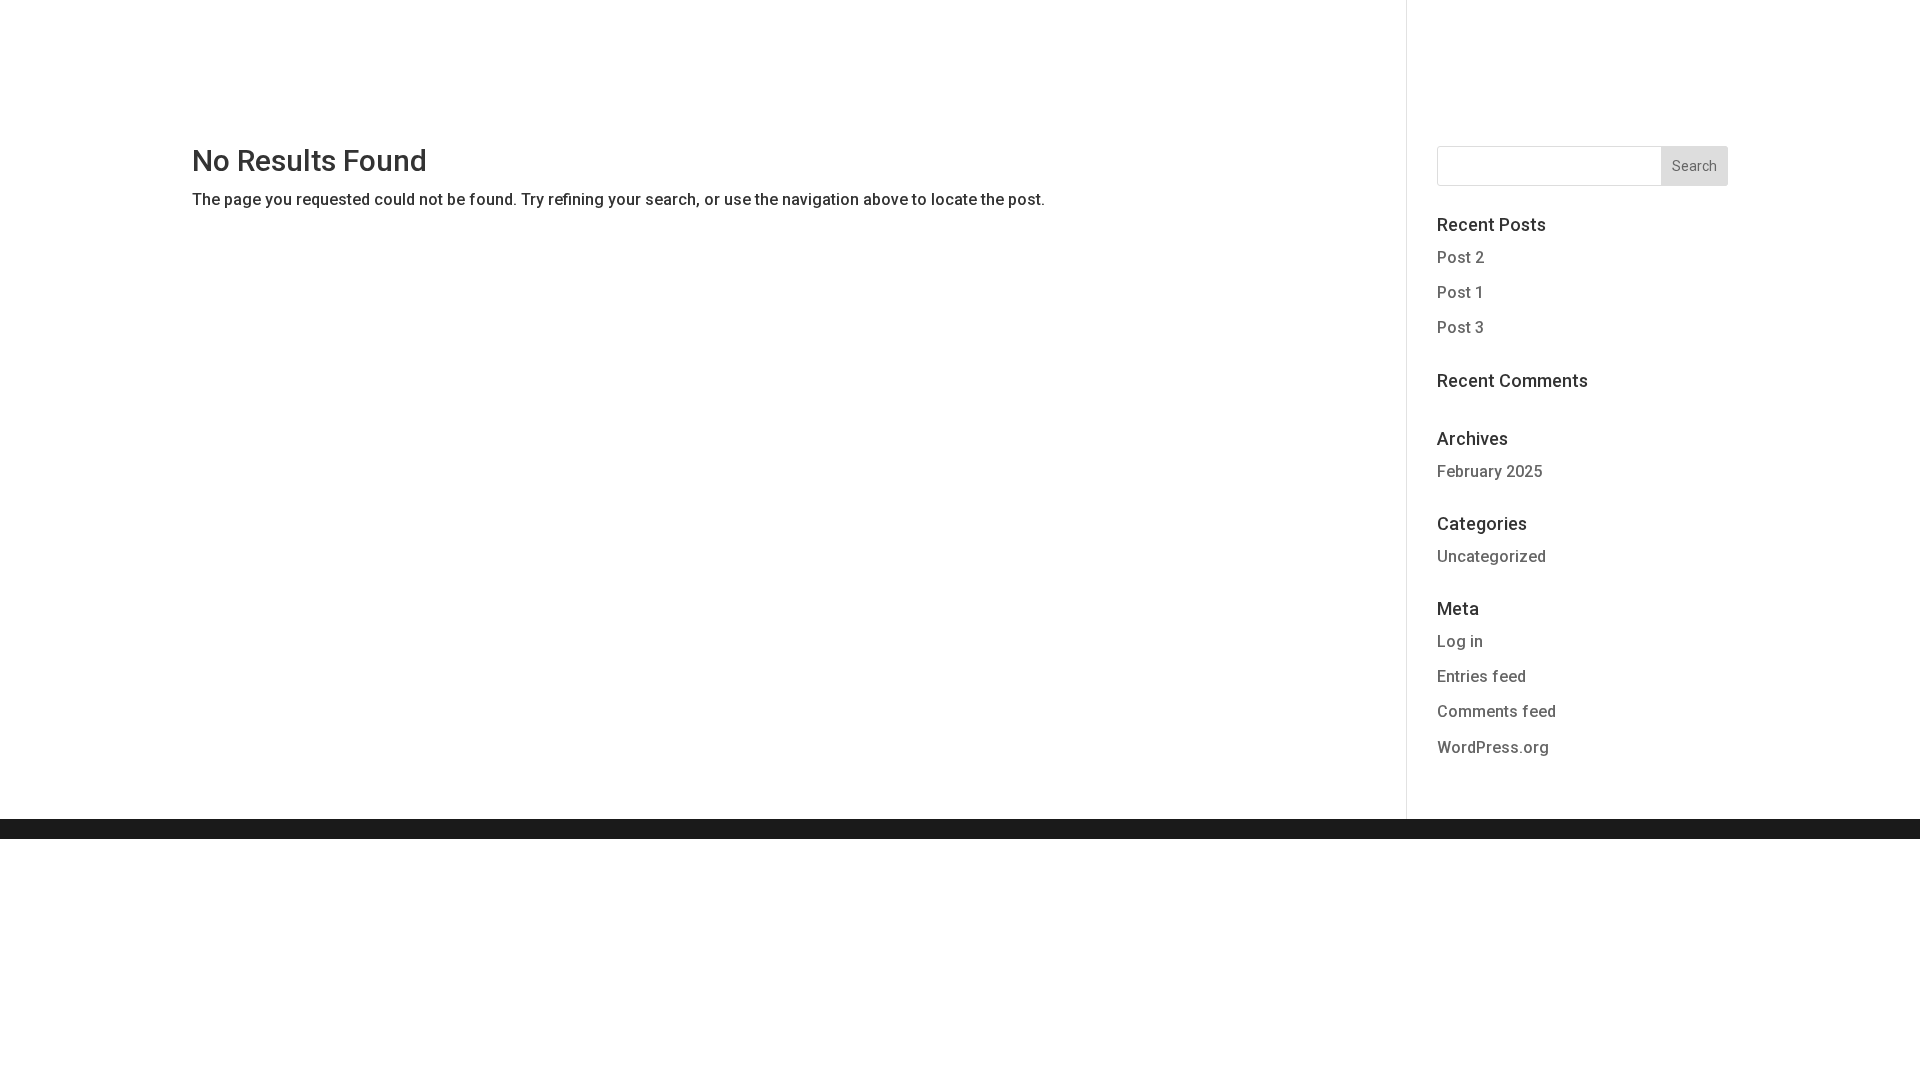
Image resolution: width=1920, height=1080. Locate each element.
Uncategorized (1491, 556)
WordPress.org (1493, 747)
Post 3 (1460, 327)
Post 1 (1460, 292)
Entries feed (1481, 676)
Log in (1460, 641)
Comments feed (1496, 711)
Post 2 (1460, 257)
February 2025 (1489, 471)
